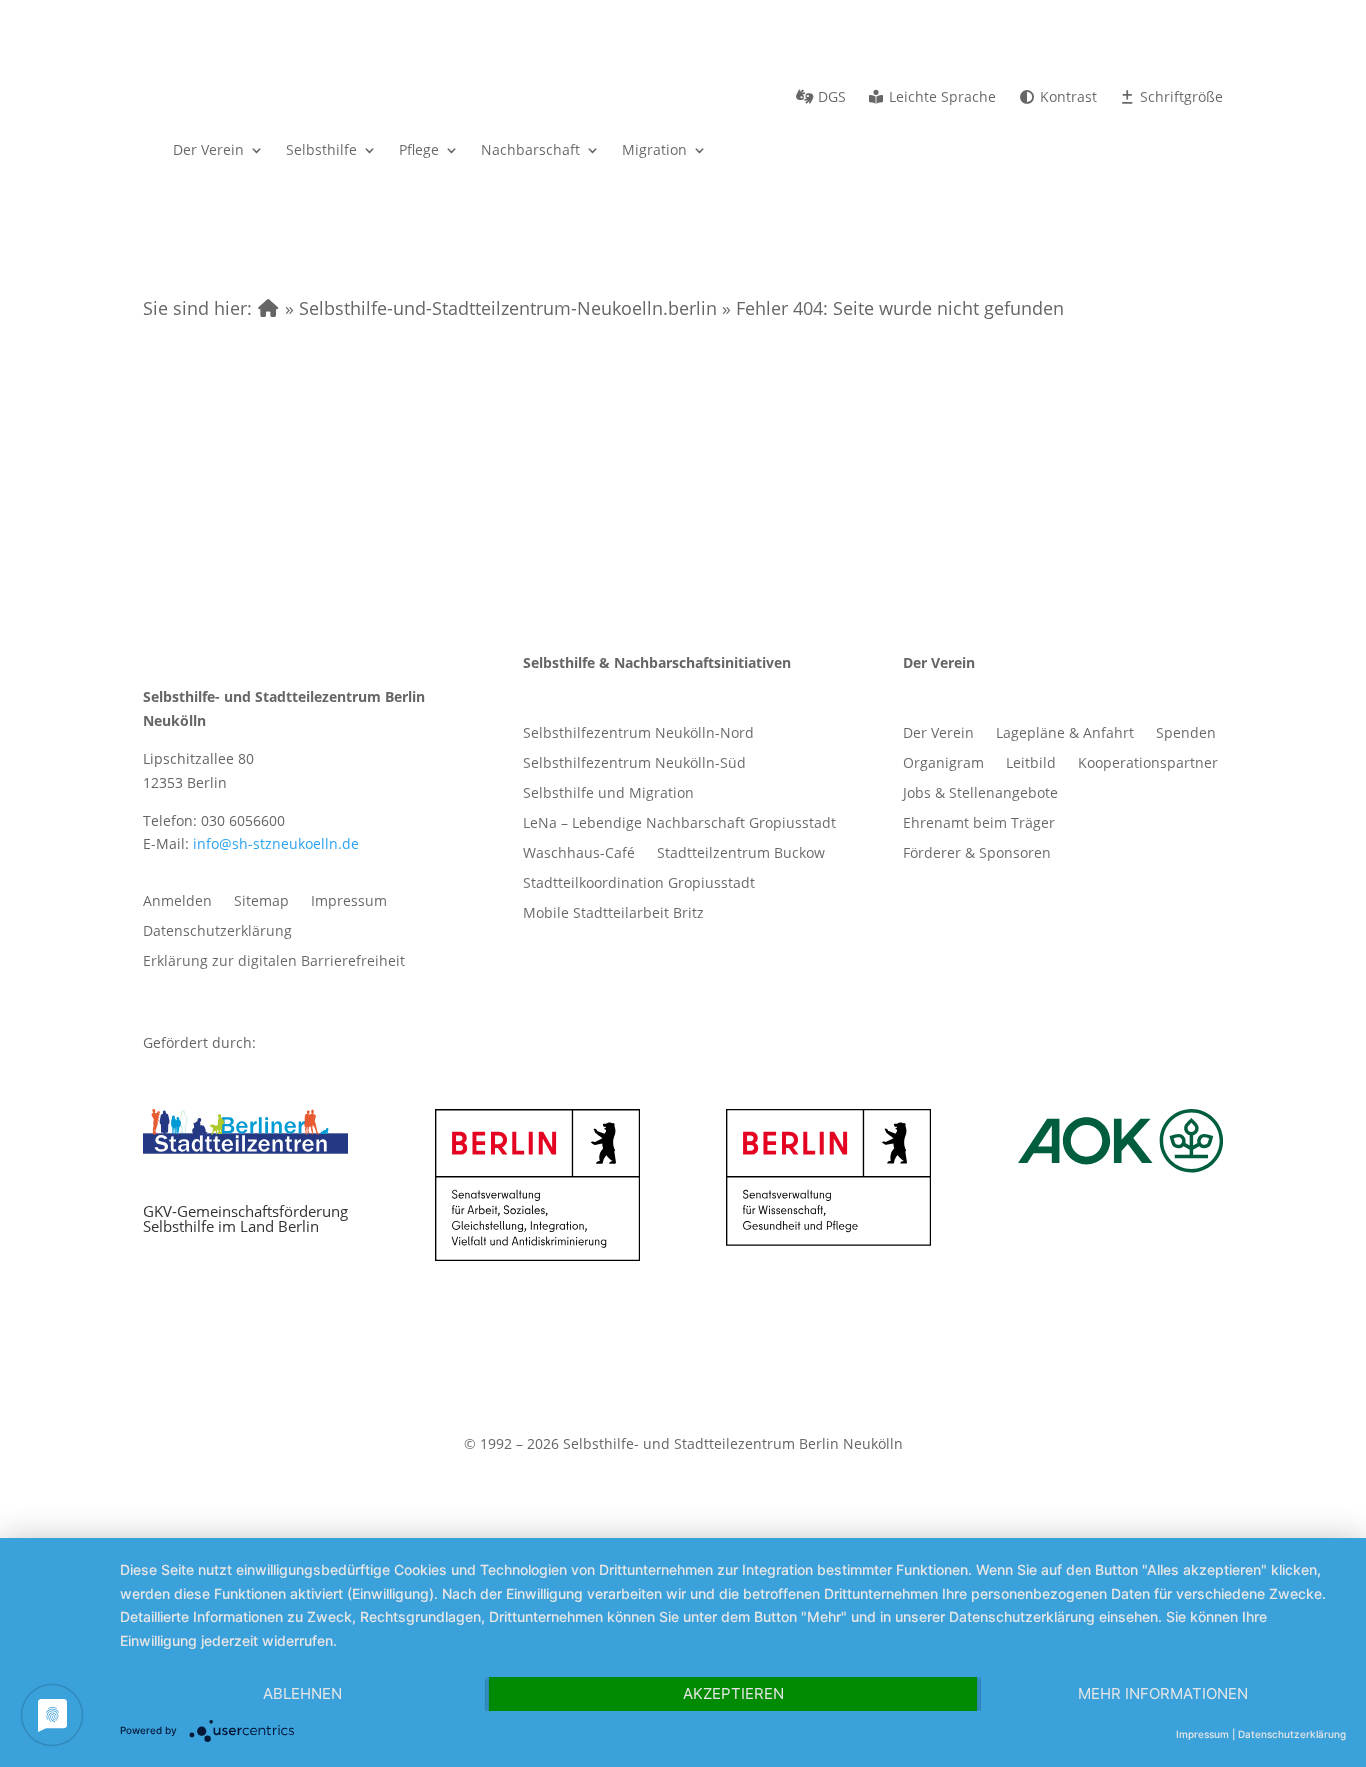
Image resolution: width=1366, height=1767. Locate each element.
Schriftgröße (1179, 98)
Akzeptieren (733, 1693)
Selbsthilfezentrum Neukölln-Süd (634, 764)
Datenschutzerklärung (217, 932)
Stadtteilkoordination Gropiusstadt (639, 884)
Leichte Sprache (940, 98)
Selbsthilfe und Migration (608, 794)
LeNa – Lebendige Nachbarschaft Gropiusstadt (679, 824)
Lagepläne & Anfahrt (1065, 734)
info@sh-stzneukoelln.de (276, 843)
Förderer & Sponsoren (977, 854)
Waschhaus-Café (579, 854)
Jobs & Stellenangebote (980, 794)
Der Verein (208, 149)
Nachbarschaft (530, 149)
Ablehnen (302, 1693)
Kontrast (1066, 98)
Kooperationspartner (1148, 764)
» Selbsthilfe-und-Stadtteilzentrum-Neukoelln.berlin (498, 308)
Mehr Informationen (1163, 1693)
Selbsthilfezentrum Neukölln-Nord (638, 734)
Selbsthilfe (321, 149)
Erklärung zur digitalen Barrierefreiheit (274, 962)
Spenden (1186, 734)
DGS (830, 98)
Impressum (349, 902)
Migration (654, 149)
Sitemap (261, 902)
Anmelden (177, 902)
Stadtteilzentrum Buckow (741, 854)
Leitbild (1031, 764)
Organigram (943, 764)
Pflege (419, 149)
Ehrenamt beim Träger (979, 824)
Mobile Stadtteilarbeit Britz (613, 914)
